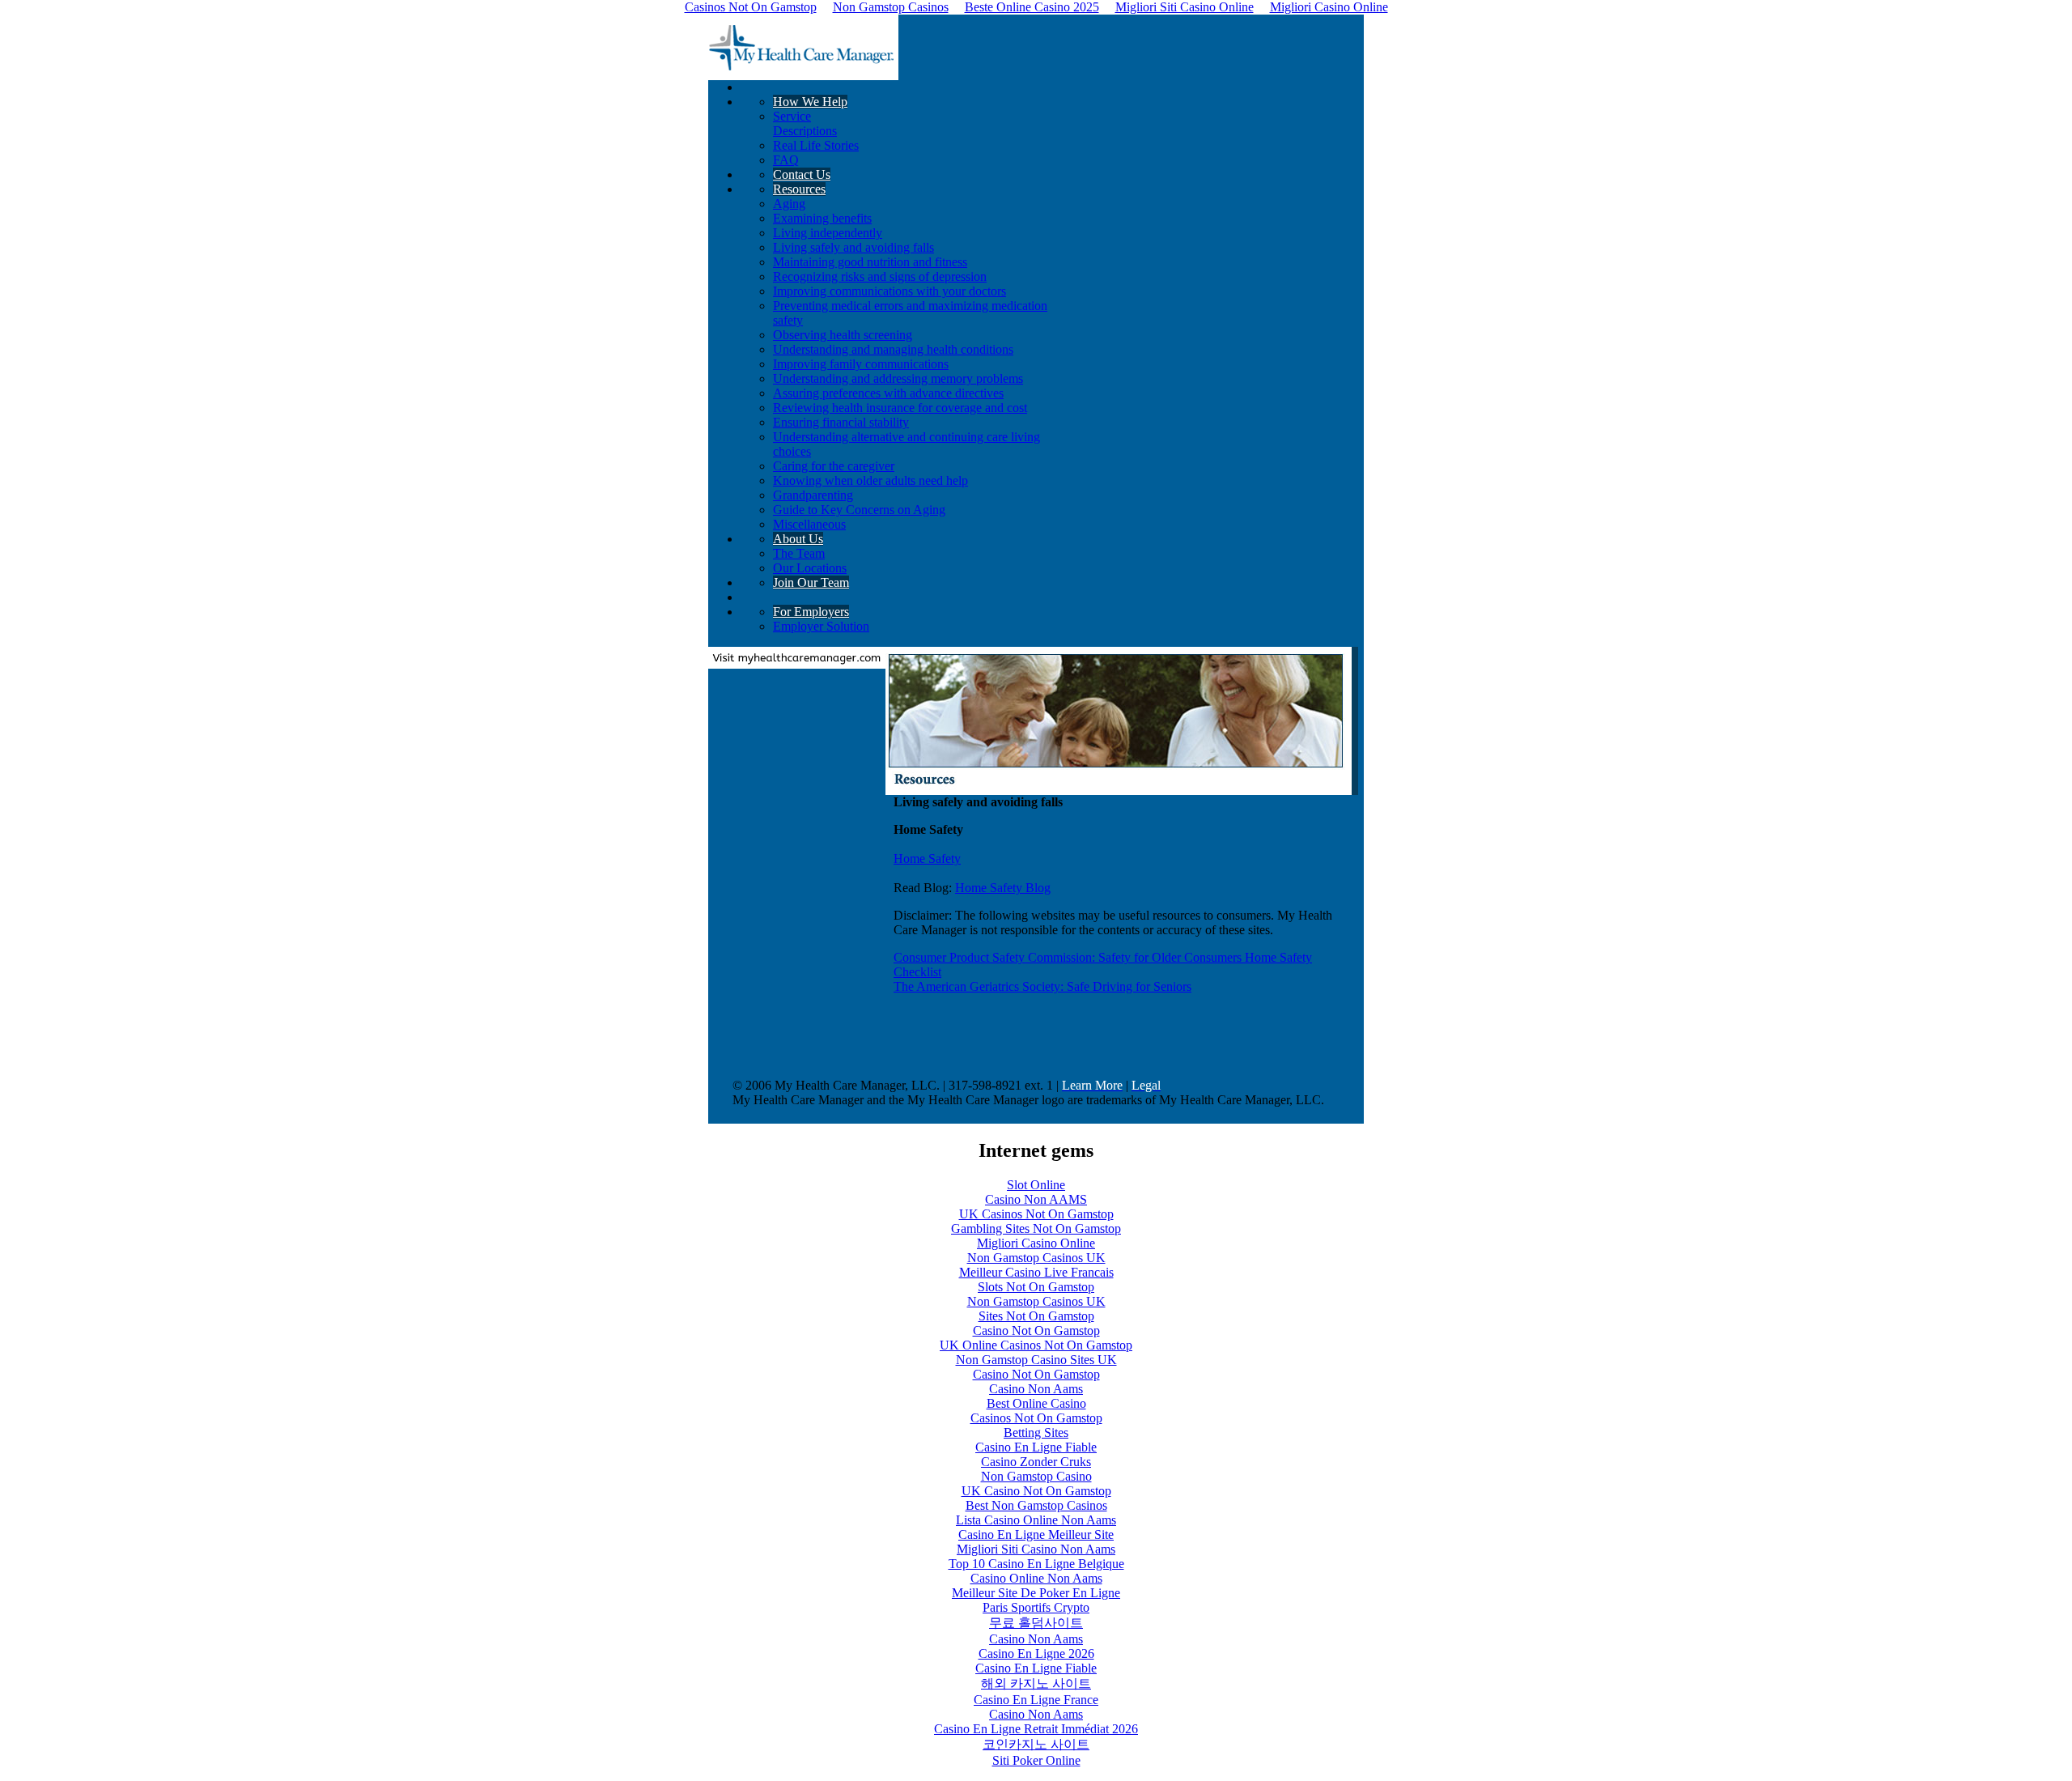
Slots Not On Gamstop (1036, 1287)
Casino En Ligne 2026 (1036, 1653)
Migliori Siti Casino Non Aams (1036, 1549)
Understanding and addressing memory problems (898, 378)
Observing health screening (843, 335)
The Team (799, 553)
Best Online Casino (1036, 1403)
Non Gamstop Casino (1036, 1476)
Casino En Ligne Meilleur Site (1036, 1534)
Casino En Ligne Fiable (1036, 1447)
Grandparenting (813, 495)
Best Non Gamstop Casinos (1036, 1505)
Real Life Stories (816, 145)
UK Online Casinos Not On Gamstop (1036, 1345)
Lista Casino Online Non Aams (1036, 1520)
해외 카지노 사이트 (1036, 1683)
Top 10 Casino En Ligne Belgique (1036, 1564)
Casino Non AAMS (1036, 1199)
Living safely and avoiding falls (853, 247)
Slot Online (1036, 1185)
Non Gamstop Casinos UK (1036, 1258)
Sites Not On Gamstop (1036, 1316)
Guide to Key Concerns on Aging (859, 510)
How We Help (810, 102)
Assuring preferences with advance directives (888, 393)
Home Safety (927, 859)
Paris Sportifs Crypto (1036, 1607)
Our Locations (810, 568)
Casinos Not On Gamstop (1036, 1418)
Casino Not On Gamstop (1036, 1330)
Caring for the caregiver (834, 466)
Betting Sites (1036, 1432)
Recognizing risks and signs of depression (880, 276)
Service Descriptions (805, 123)
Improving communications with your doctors (890, 291)
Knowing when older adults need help (870, 480)
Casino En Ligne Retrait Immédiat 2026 (1036, 1729)
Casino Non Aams (1036, 1389)
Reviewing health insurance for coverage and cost (900, 408)
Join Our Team (811, 582)
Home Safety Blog (1003, 888)
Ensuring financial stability (841, 422)
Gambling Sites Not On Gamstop (1036, 1228)
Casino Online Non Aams (1036, 1578)
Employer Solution (821, 626)
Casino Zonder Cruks (1036, 1462)
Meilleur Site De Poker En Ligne (1036, 1593)
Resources (799, 189)
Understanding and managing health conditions (893, 349)
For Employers (811, 612)
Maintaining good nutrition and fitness (870, 262)
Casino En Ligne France (1036, 1700)
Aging (789, 204)
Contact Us (802, 174)
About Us (798, 539)
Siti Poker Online (1036, 1760)
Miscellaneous (809, 524)
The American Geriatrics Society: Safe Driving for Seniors (1042, 986)
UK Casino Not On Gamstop (1036, 1491)
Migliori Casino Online (1036, 1243)
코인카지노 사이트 (1036, 1744)
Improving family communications (861, 364)
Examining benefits (822, 218)
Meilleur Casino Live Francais (1036, 1272)
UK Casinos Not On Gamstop (1036, 1214)
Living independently (828, 233)
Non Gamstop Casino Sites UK (1036, 1360)
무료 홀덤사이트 (1036, 1623)
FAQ (786, 160)
